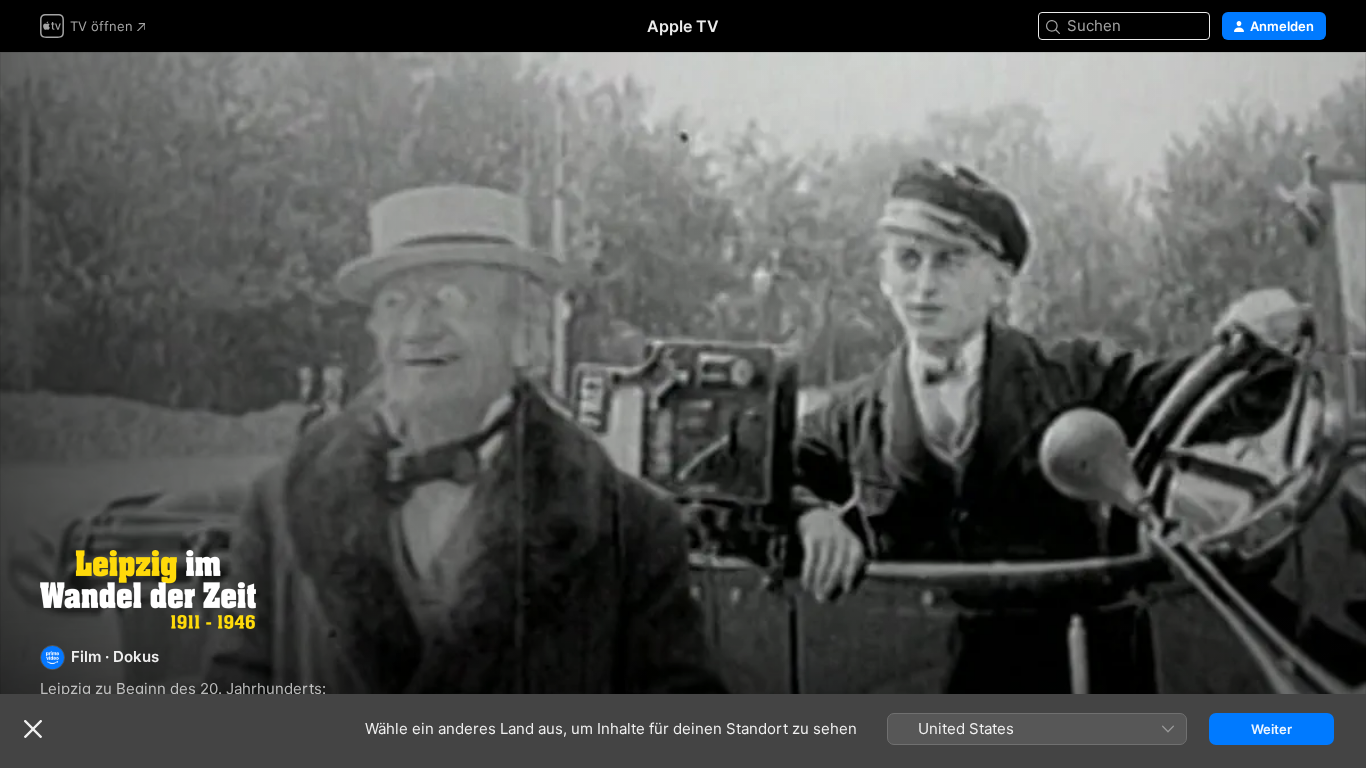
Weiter (1271, 729)
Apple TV (683, 26)
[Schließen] (33, 729)
